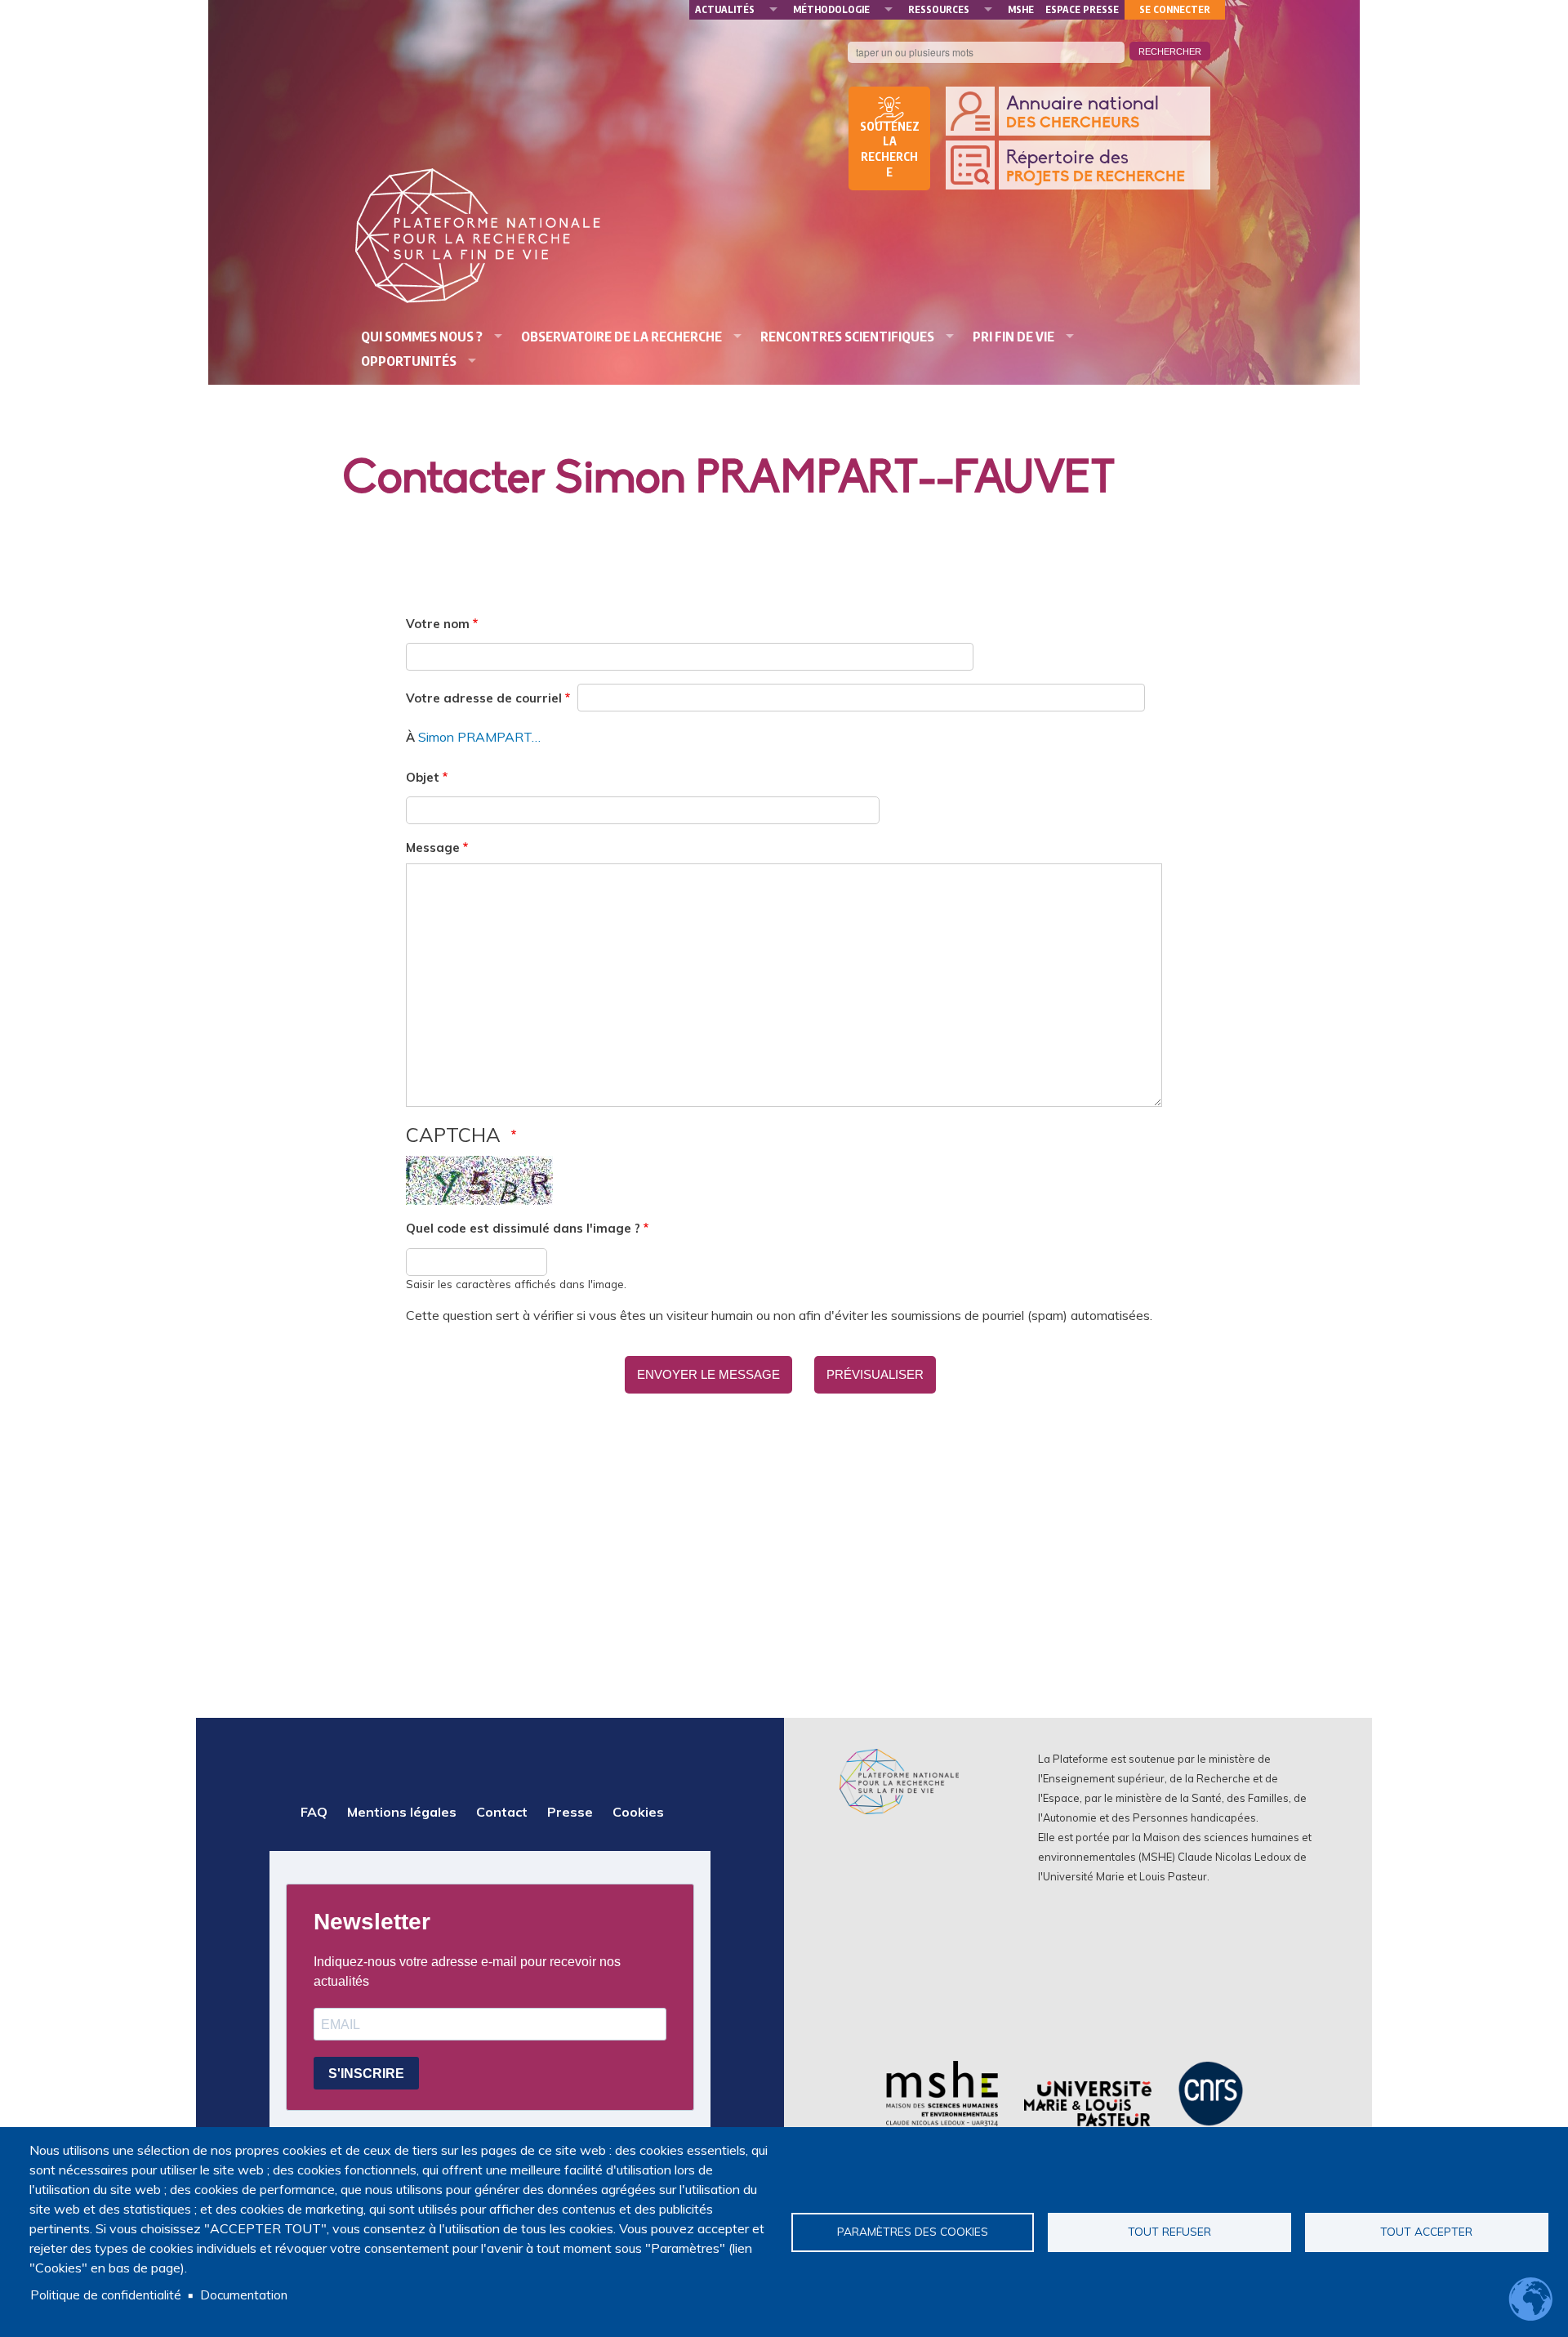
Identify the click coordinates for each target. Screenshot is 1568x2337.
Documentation (244, 2295)
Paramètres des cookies (913, 2231)
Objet (423, 777)
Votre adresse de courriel (484, 698)
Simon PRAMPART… (479, 737)
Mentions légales (402, 1812)
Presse (570, 1812)
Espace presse (1082, 9)
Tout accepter (1426, 2231)
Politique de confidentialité (106, 2295)
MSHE (1021, 9)
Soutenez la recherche (890, 149)
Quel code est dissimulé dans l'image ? (523, 1228)
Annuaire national (1082, 113)
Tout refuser (1169, 2231)
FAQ (314, 1812)
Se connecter (1175, 9)
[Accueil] (478, 236)
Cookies (638, 1812)
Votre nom (438, 624)
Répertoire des (1096, 167)
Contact (502, 1812)
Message (433, 847)
